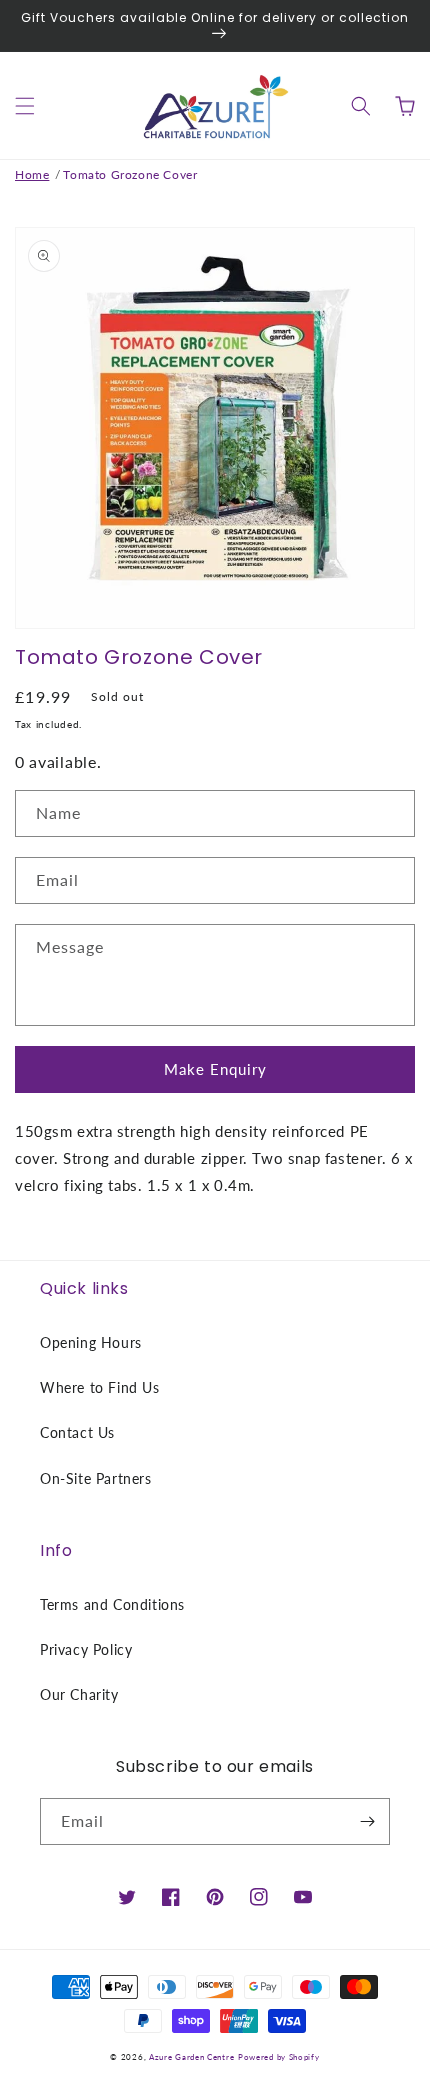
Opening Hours (91, 1342)
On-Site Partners (96, 1478)
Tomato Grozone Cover (130, 174)
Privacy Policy (86, 1649)
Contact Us (77, 1432)
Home (32, 174)
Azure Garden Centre (191, 2057)
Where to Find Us (100, 1387)
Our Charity (79, 1694)
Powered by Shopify (279, 2057)
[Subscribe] (367, 1821)
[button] (25, 106)
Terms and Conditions (112, 1604)
